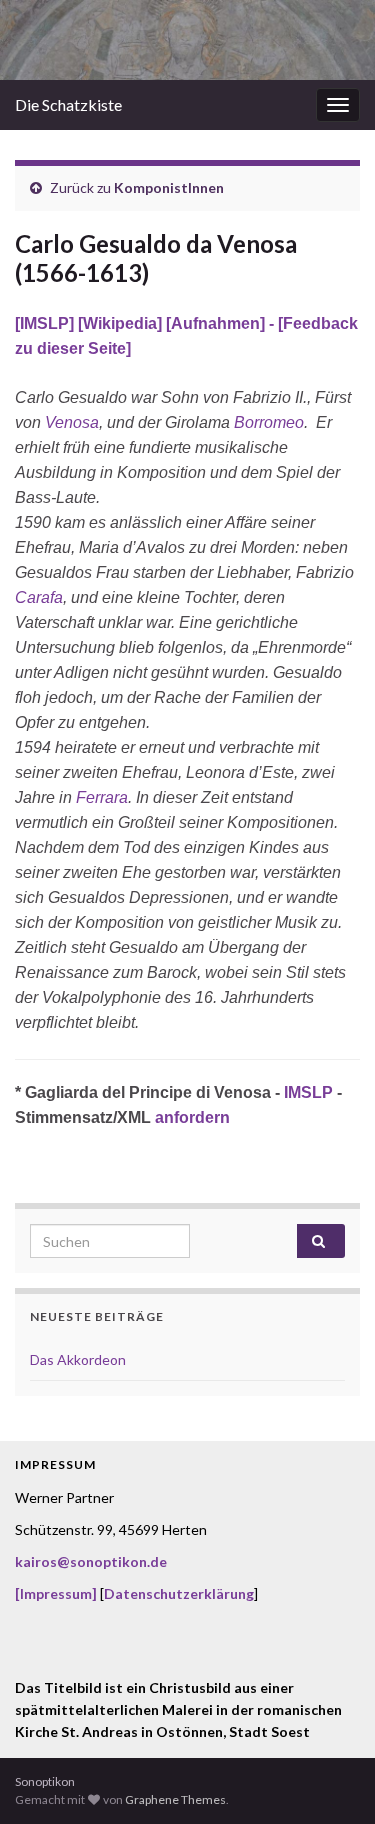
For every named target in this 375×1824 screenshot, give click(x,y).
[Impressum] (56, 1593)
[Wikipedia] (122, 323)
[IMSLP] (46, 323)
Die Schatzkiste (68, 104)
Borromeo (269, 422)
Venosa (72, 422)
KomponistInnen (169, 187)
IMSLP (308, 1092)
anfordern (192, 1117)
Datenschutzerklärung (179, 1593)
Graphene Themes (175, 1799)
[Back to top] (330, 1779)
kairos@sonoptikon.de (91, 1561)
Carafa (39, 597)
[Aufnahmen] (215, 323)
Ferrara (102, 797)
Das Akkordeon (78, 1359)
